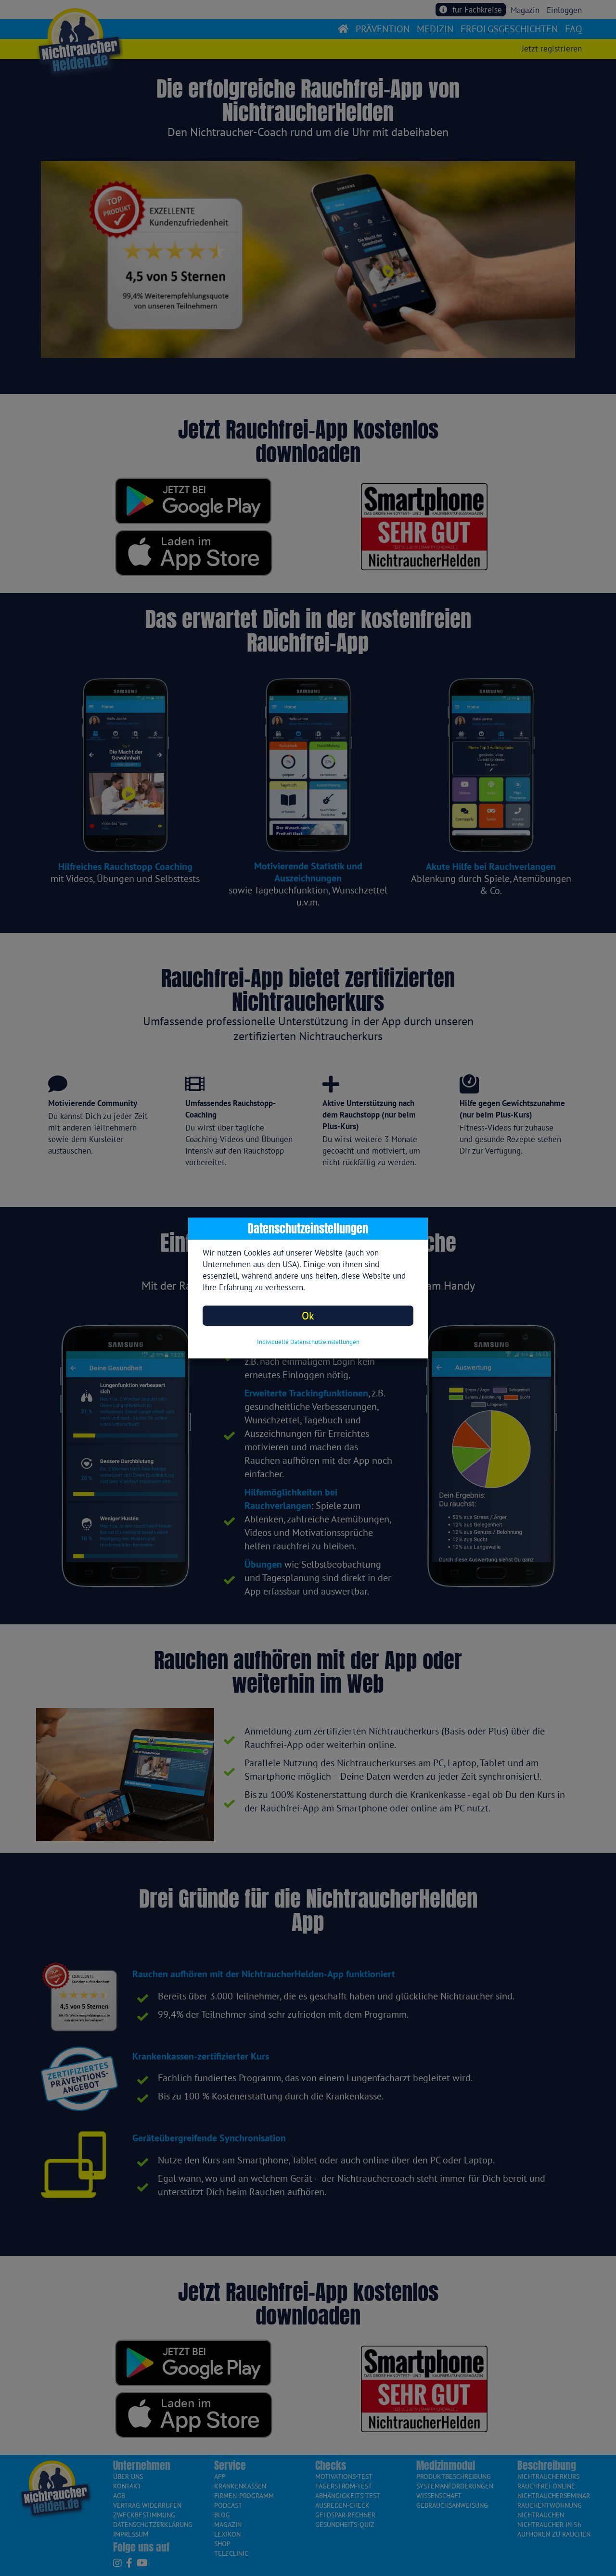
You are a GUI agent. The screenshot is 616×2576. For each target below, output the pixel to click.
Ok (308, 1315)
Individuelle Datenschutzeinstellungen (308, 1342)
